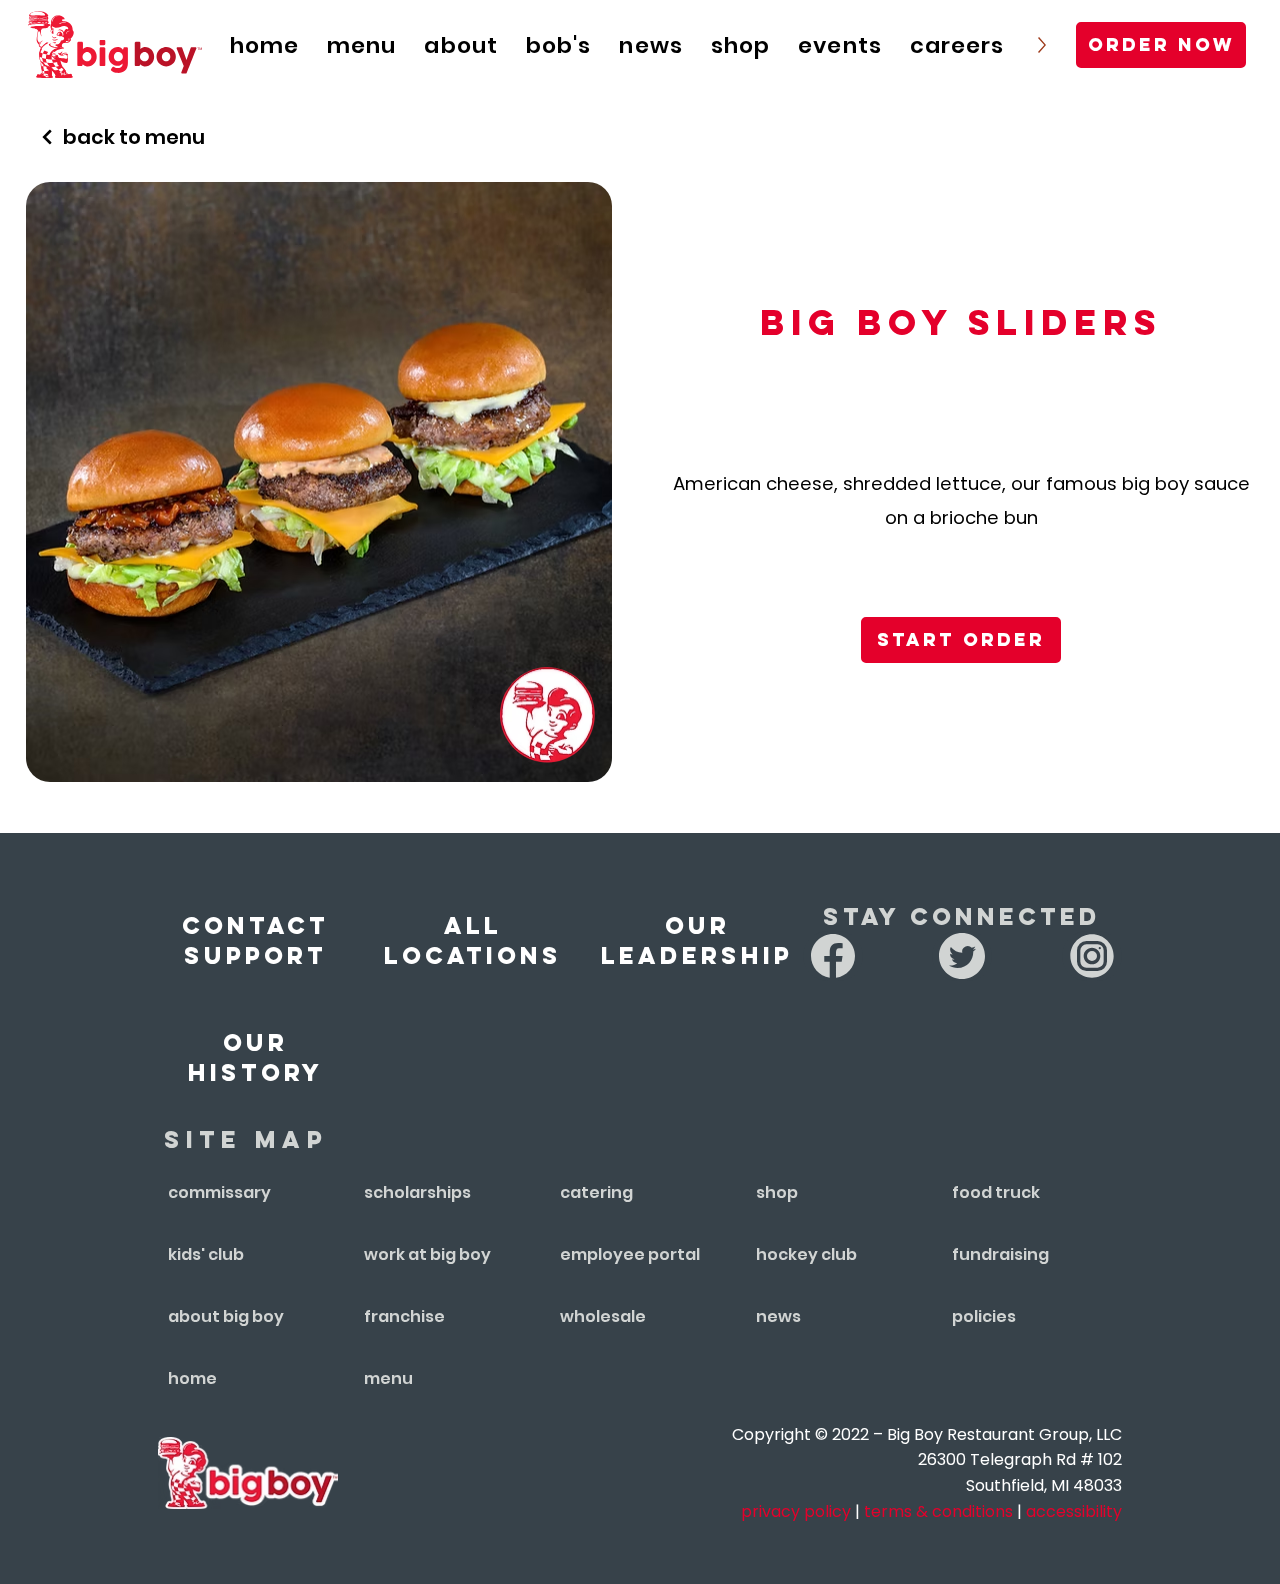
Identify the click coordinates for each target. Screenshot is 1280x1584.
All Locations (473, 940)
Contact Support (255, 940)
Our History (255, 1057)
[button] (840, 45)
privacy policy (796, 1511)
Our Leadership (697, 940)
